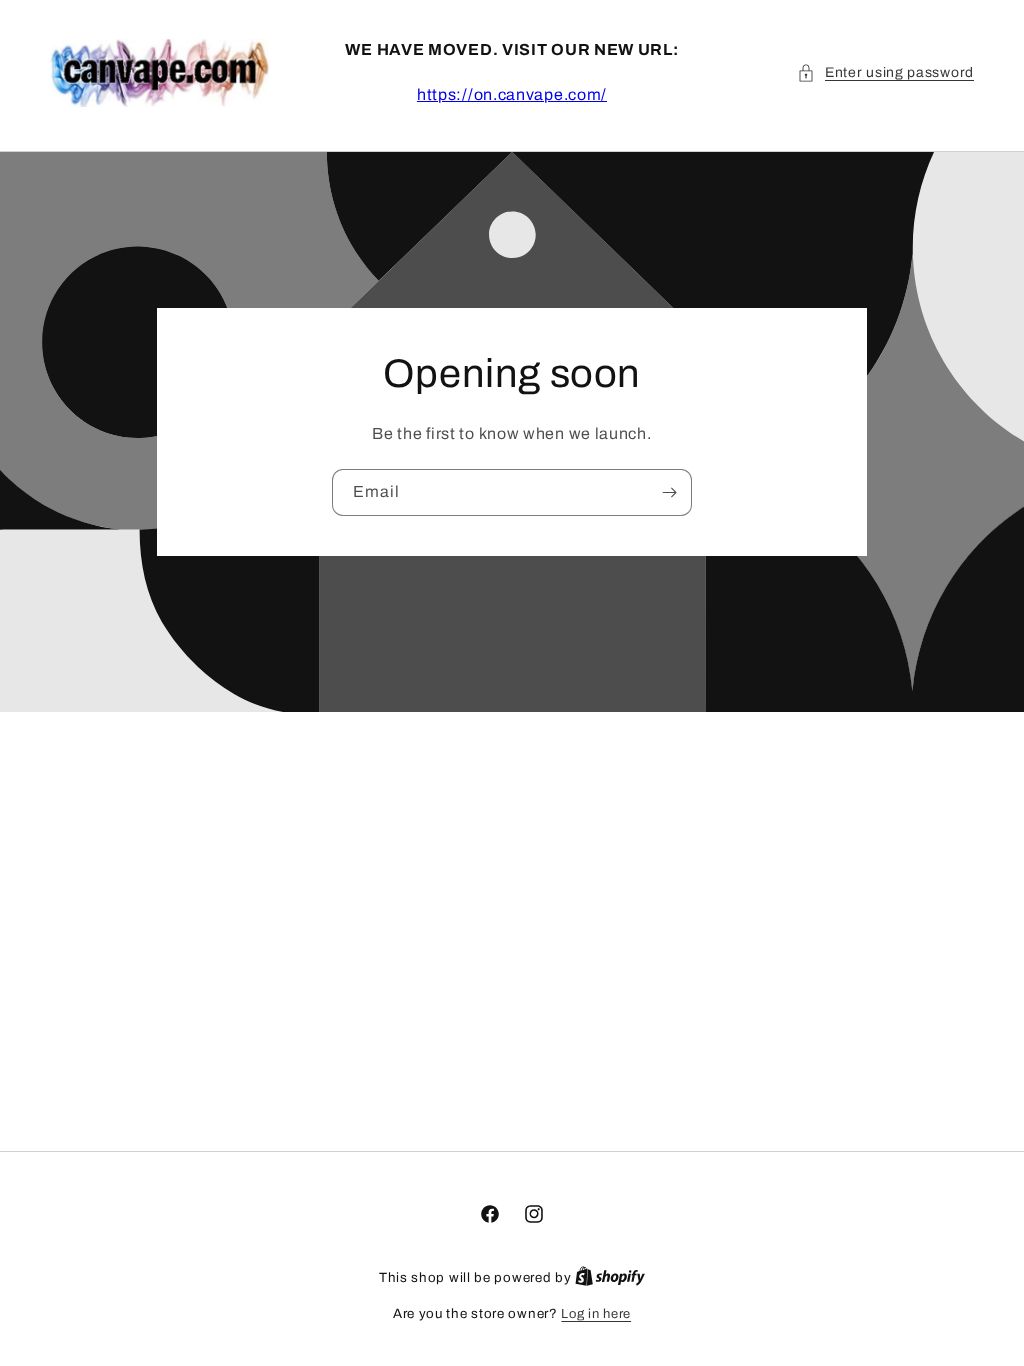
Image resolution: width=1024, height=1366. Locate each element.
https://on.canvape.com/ (512, 94)
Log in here (596, 1314)
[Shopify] (610, 1278)
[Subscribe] (669, 491)
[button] (885, 72)
